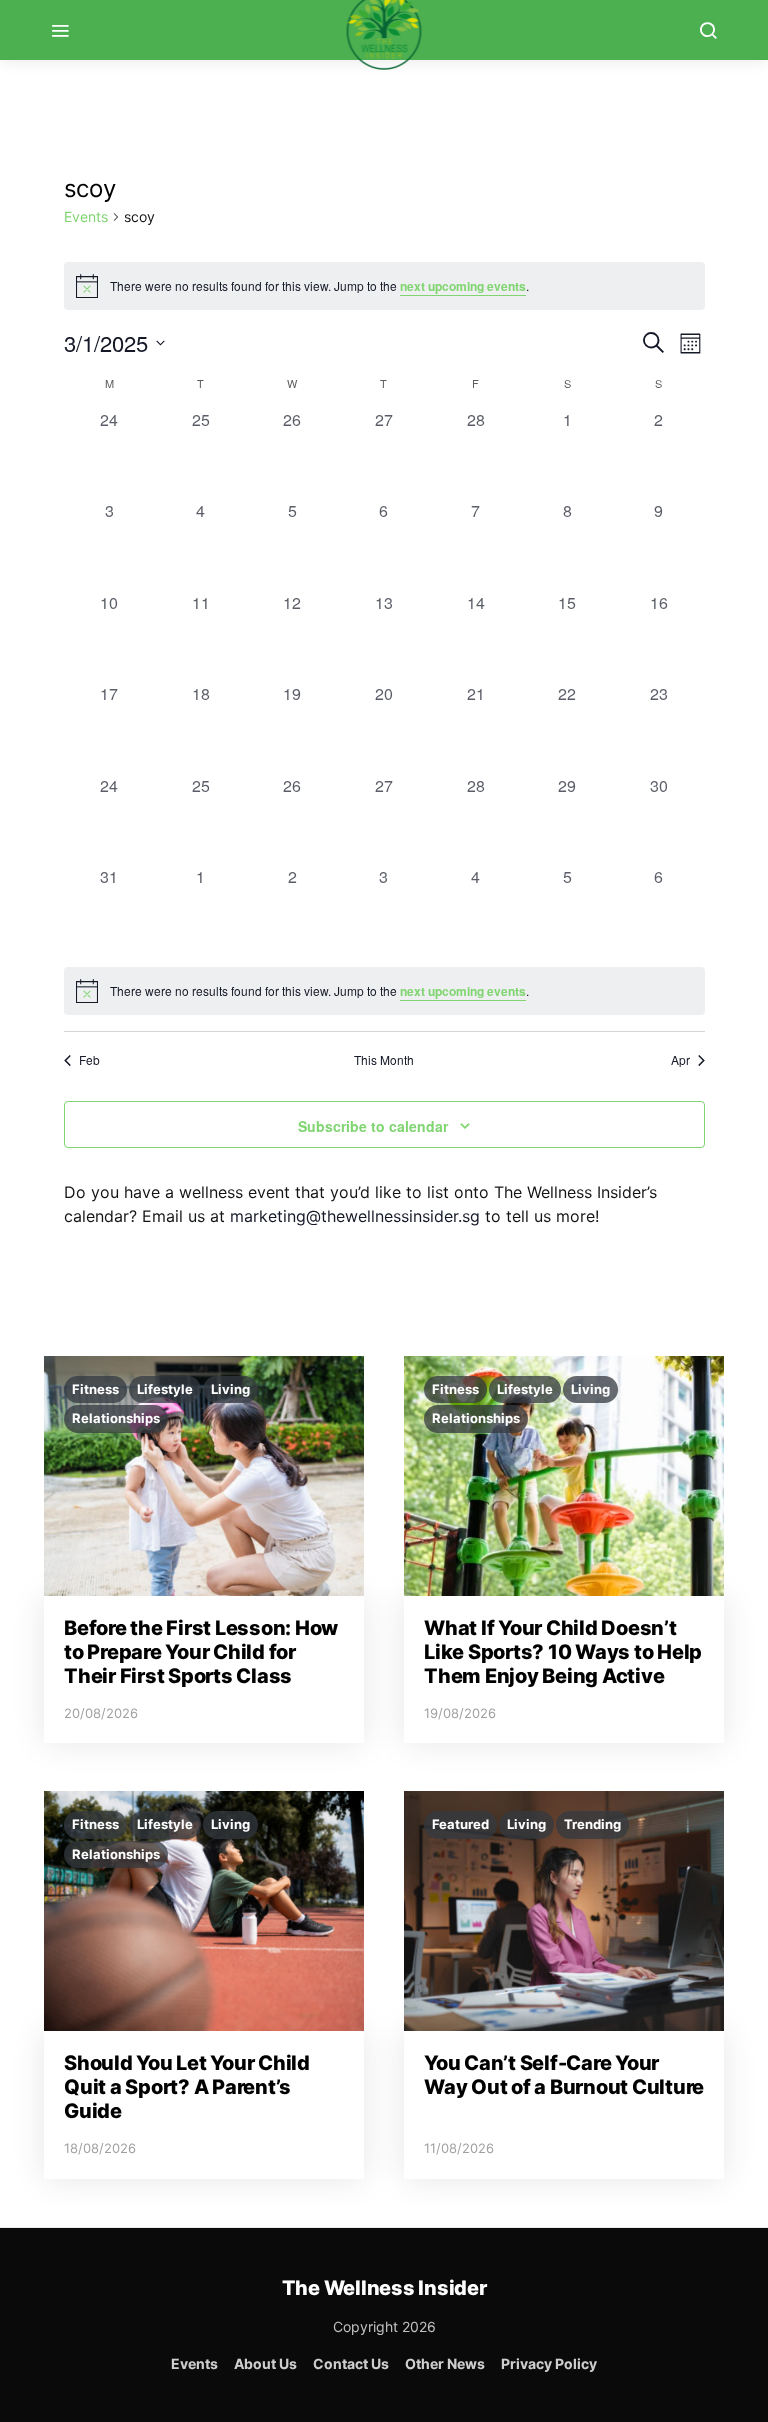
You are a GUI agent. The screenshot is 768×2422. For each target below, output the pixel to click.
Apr (680, 1060)
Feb (89, 1060)
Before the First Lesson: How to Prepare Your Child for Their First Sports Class (201, 1652)
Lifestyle (165, 1389)
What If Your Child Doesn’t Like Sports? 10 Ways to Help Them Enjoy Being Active (563, 1652)
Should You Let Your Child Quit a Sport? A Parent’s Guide (187, 2087)
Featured (460, 1824)
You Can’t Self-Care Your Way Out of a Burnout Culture (564, 2075)
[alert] (384, 991)
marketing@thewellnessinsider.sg (355, 1216)
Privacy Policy (549, 2363)
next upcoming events (463, 286)
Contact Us (351, 2363)
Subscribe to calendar (373, 1126)
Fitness (95, 1389)
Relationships (116, 1418)
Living (230, 1389)
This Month (384, 1060)
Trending (592, 1824)
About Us (265, 2363)
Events (86, 216)
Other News (445, 2363)
